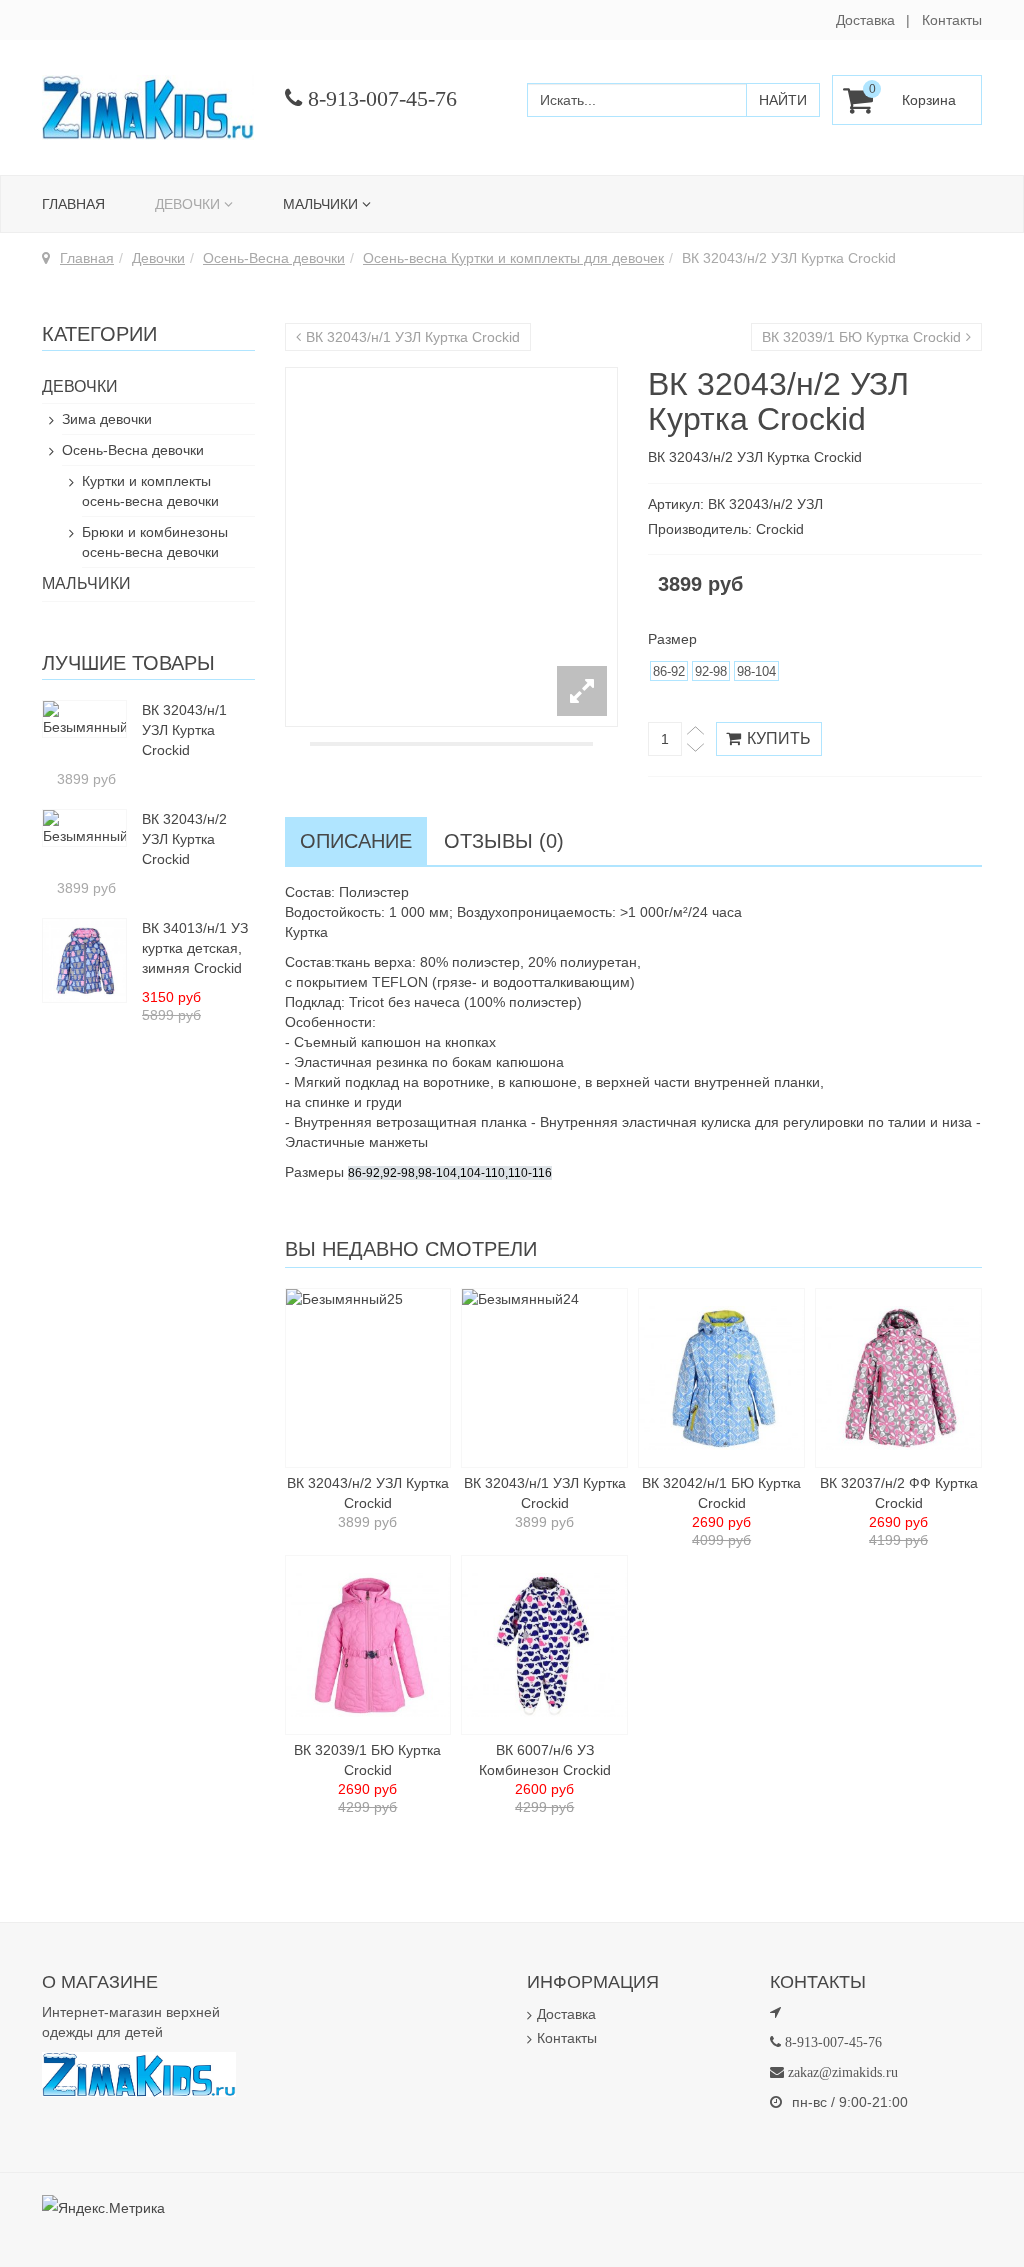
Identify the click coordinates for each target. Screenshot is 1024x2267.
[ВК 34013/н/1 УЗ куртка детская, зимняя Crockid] (84, 959)
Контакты (952, 20)
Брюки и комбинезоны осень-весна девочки (155, 542)
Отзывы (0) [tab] (504, 841)
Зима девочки (107, 419)
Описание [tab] (356, 841)
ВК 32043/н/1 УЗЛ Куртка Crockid (413, 337)
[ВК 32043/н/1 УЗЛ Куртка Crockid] (84, 718)
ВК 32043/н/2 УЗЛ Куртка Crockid (184, 839)
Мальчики (320, 204)
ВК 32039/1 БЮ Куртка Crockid (861, 337)
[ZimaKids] (148, 107)
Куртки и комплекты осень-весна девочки (150, 491)
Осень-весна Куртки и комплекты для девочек (513, 258)
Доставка (865, 20)
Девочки (187, 204)
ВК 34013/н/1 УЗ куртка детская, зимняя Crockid (195, 948)
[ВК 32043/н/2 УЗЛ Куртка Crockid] (84, 827)
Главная (73, 204)
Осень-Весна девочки (274, 258)
